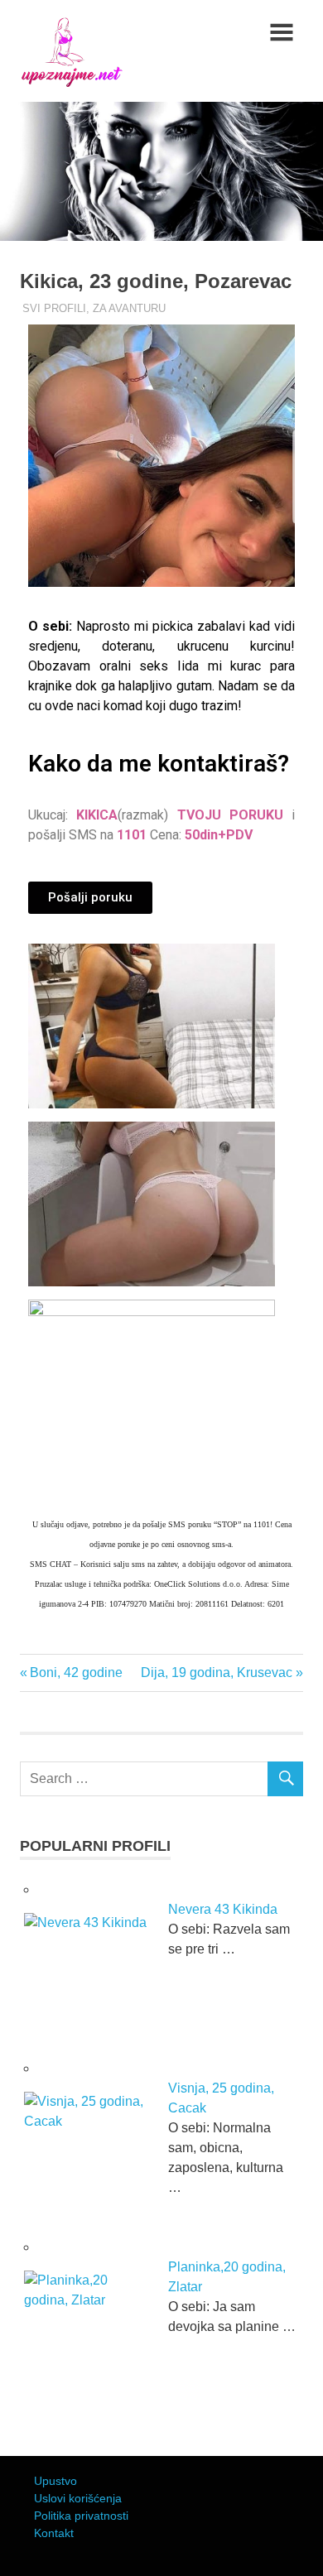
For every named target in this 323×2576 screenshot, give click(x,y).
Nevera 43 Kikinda (223, 1909)
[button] (90, 898)
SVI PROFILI (54, 308)
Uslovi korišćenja (78, 2498)
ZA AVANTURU (129, 308)
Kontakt (54, 2533)
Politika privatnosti (81, 2516)
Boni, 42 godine (76, 1672)
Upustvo (55, 2481)
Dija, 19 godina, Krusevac (217, 1672)
